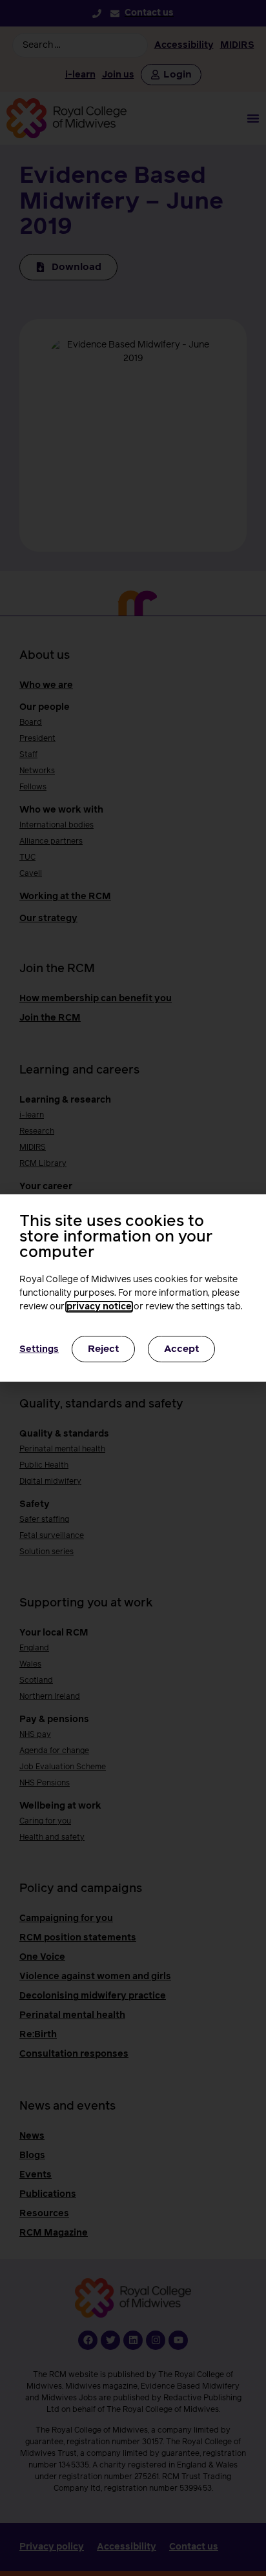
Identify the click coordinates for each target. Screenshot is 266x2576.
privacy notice (99, 1307)
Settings (39, 1349)
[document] (133, 1288)
